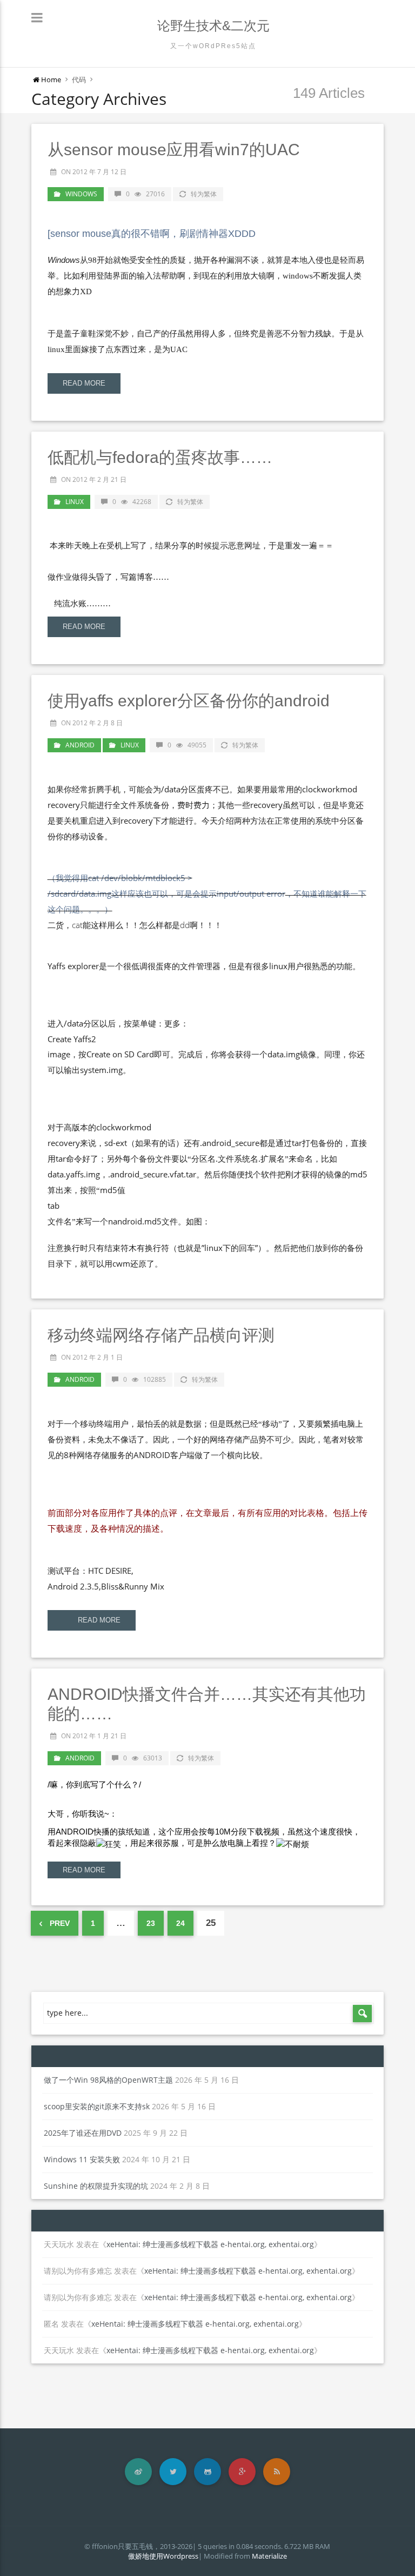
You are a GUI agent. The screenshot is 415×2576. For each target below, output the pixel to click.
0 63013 (143, 1758)
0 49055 (187, 745)
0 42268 (132, 502)
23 (151, 1923)
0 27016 (145, 194)
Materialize (269, 2556)
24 (180, 1923)
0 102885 (145, 1379)
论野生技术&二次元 (213, 26)
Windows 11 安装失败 (82, 2159)
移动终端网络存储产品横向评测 (161, 1335)
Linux (75, 502)
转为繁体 (204, 194)
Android (80, 745)
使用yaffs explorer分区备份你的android (189, 701)
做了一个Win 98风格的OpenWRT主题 (108, 2080)
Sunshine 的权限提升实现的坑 (96, 2186)
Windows (81, 194)
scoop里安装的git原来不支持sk (97, 2106)
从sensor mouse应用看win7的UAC (174, 150)
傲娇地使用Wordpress (163, 2556)
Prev (59, 1923)
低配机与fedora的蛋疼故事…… (160, 457)
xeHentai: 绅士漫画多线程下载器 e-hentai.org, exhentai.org (210, 2244)
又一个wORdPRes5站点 (213, 46)
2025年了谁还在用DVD (83, 2133)
